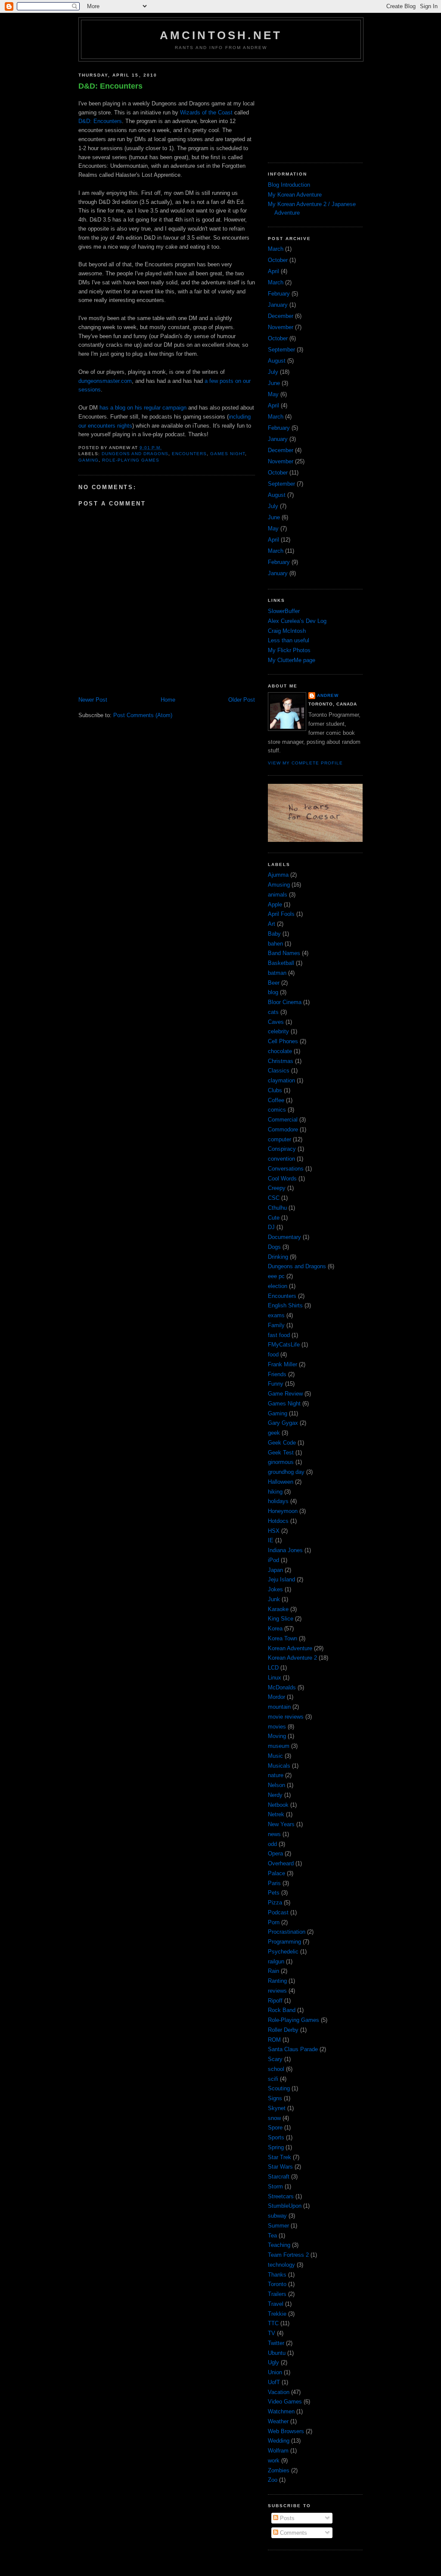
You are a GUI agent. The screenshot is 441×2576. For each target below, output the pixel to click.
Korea (275, 1628)
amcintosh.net (221, 35)
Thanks (277, 2275)
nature (276, 1775)
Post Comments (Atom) (143, 715)
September (281, 350)
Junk (274, 1599)
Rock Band (282, 2010)
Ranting (277, 1981)
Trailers (277, 2294)
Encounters (189, 454)
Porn (274, 1922)
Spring (276, 2147)
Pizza (275, 1903)
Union (275, 2372)
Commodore (283, 1129)
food (273, 1354)
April (273, 271)
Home (168, 700)
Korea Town (283, 1638)
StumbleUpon (285, 2206)
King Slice (281, 1619)
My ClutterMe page (292, 660)
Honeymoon (283, 1511)
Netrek (276, 1814)
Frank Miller (283, 1364)
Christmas (281, 1061)
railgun (276, 1961)
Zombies (279, 2470)
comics (277, 1110)
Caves (276, 1022)
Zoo (273, 2480)
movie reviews (286, 1717)
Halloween (281, 1482)
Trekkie (277, 2314)
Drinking (278, 1257)
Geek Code (282, 1443)
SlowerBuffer (284, 611)
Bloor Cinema (285, 1002)
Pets (274, 1893)
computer (280, 1139)
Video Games (285, 2402)
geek (274, 1433)
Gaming (89, 460)
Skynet (277, 2108)
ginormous (281, 1462)
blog (273, 992)
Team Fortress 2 (288, 2255)
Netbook (278, 1805)
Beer (274, 983)
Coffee (276, 1100)
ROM (274, 2040)
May (273, 394)
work (274, 2460)
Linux (275, 1678)
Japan (275, 1570)
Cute (274, 1218)
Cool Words (282, 1179)
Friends (277, 1374)
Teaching (279, 2245)
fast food (279, 1335)
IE (271, 1540)
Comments (293, 2533)
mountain (279, 1707)
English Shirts (285, 1305)
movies (277, 1727)
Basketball (281, 963)
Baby (274, 934)
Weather (278, 2421)
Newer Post (93, 700)
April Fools (281, 914)
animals (278, 895)
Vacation (279, 2392)
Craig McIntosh (287, 631)
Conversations (286, 1169)
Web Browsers (286, 2431)
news (274, 1834)
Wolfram (278, 2451)
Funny (276, 1384)
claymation (281, 1080)
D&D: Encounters (110, 86)
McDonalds (282, 1687)
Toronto (277, 2284)
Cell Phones (283, 1041)
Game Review (285, 1394)
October (278, 260)
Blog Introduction (289, 185)
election (278, 1286)
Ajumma (278, 875)
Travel (276, 2304)
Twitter (276, 2343)
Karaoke (278, 1609)
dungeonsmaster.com (105, 381)
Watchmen (281, 2411)
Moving (277, 1736)
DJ (271, 1227)
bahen (275, 944)
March (276, 249)
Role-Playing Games (131, 460)
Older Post (242, 700)
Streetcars (281, 2196)
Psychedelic (283, 1952)
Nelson (276, 1785)
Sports (276, 2137)
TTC (273, 2323)
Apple (275, 904)
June (274, 383)
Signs (275, 2098)
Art (272, 924)
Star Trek (280, 2157)
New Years (281, 1824)
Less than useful (289, 640)
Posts (286, 2518)
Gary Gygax (283, 1423)
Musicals (279, 1766)
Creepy (277, 1188)
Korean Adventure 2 (292, 1658)
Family (276, 1325)
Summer (278, 2226)
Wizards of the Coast (206, 112)
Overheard (281, 1863)
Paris (274, 1883)
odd (272, 1844)
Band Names (284, 953)
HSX (274, 1531)
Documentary (284, 1237)
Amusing (279, 885)
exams (276, 1315)
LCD (273, 1668)
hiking (275, 1492)
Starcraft (279, 2177)
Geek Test (281, 1453)
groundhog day (286, 1472)
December (281, 316)
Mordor (276, 1697)
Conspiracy (282, 1149)
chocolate (280, 1051)
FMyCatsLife (284, 1345)
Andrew (328, 695)
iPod (273, 1560)
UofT (274, 2382)
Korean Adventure (290, 1648)
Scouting (279, 2088)
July (273, 372)
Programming (284, 1942)
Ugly (273, 2362)
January (278, 305)
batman (277, 973)
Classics (279, 1071)
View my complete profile (305, 763)
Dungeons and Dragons (135, 454)
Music (275, 1756)
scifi (273, 2079)
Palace (276, 1873)
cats (273, 1012)
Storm (275, 2186)
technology (281, 2265)
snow (274, 2118)
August (277, 361)
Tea (272, 2236)
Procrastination (287, 1932)
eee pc (276, 1276)
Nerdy (275, 1795)
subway (277, 2216)
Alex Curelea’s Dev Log (297, 621)
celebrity (278, 1031)
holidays (278, 1501)
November (281, 327)
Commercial (283, 1120)
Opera (275, 1853)
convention (281, 1159)
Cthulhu (277, 1208)
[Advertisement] (311, 109)
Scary (275, 2059)
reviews (277, 1991)
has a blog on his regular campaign (143, 408)
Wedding (279, 2441)
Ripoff (275, 2001)
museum (279, 1746)
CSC (274, 1198)
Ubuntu (277, 2353)
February (279, 294)
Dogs (274, 1247)
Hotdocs (278, 1521)
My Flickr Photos (289, 650)
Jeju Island (281, 1579)
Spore (275, 2128)
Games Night (228, 454)
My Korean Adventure (295, 195)
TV (272, 2333)
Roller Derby (283, 2030)
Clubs (275, 1090)
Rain (273, 1971)
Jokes (275, 1589)
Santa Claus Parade (293, 2049)
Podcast (278, 1912)
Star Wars (280, 2167)
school (276, 2069)
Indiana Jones (285, 1550)
